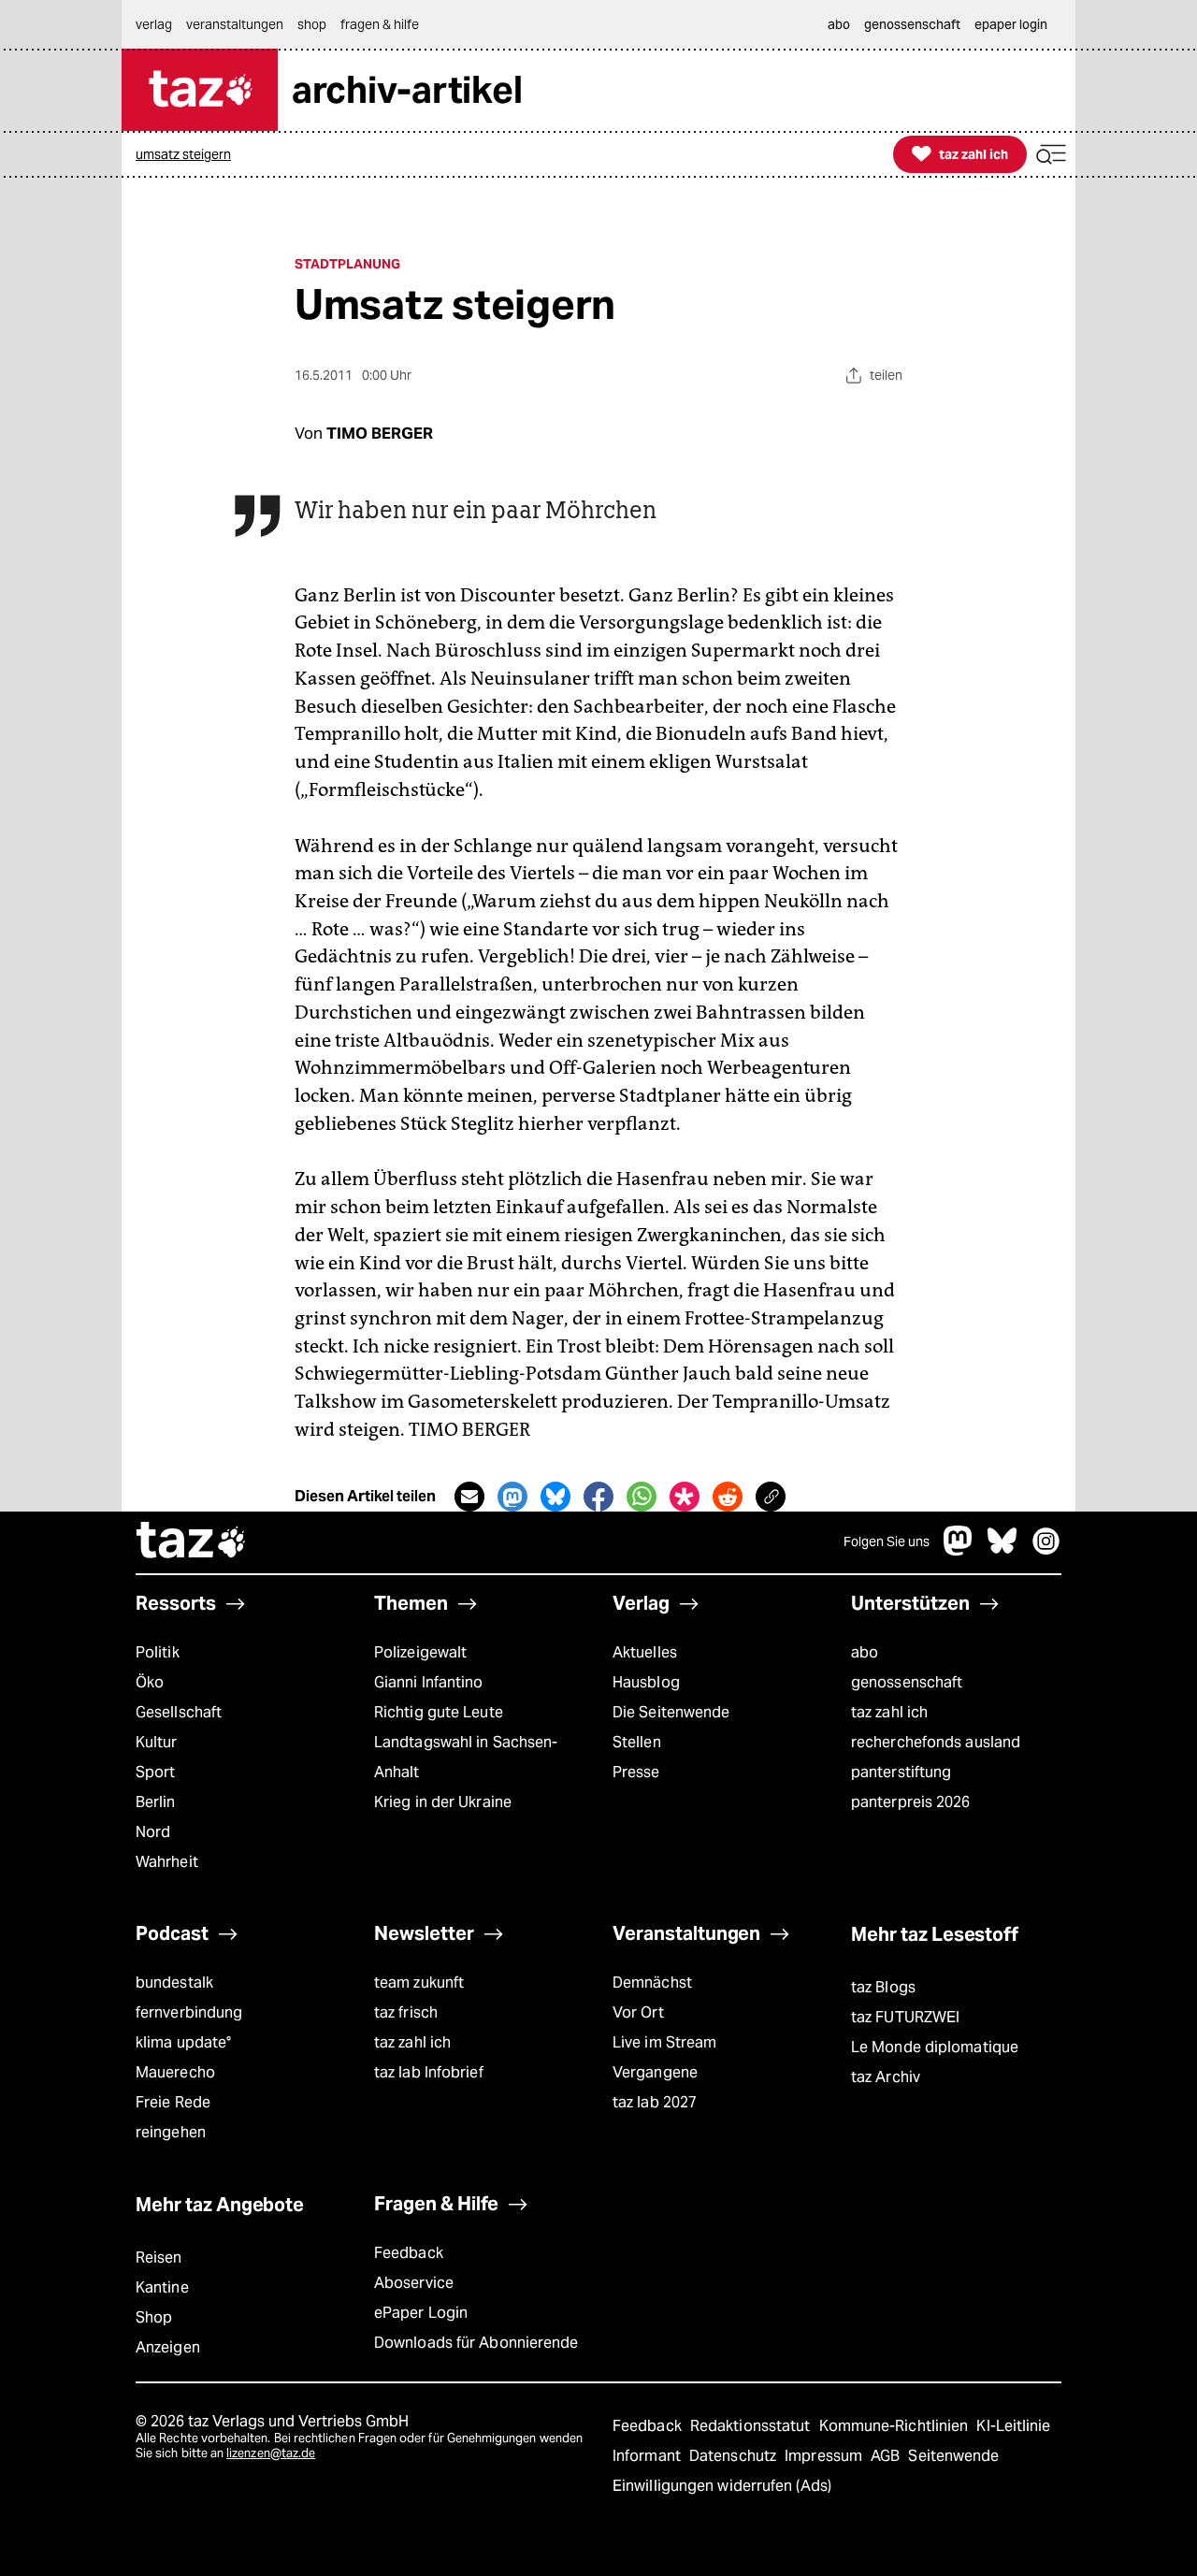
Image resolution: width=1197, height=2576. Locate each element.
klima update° (183, 2042)
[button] (1051, 155)
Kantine (162, 2287)
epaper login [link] (1011, 24)
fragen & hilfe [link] (380, 24)
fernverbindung (189, 2012)
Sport (155, 1772)
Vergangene (655, 2072)
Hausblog (646, 1682)
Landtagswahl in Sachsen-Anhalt (466, 1757)
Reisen (159, 2258)
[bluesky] (1002, 1550)
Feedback (409, 2253)
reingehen (171, 2132)
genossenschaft (907, 1682)
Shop (154, 2317)
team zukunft (419, 1983)
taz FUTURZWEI (905, 2017)
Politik (158, 1652)
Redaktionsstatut (752, 2426)
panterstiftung (901, 1772)
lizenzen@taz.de (271, 2453)
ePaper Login (421, 2313)
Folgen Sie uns (887, 1541)
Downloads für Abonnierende (476, 2343)
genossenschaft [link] (912, 24)
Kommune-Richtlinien (896, 2426)
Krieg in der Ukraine (443, 1802)
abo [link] (839, 24)
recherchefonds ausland (936, 1742)
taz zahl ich (889, 1712)
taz (192, 1542)
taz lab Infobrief (429, 2072)
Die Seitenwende (671, 1712)
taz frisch (406, 2012)
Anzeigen (168, 2347)
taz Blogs (883, 1987)
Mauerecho (175, 2072)
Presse (636, 1772)
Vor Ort (638, 2012)
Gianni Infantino (429, 1682)
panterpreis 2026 (911, 1802)
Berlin (156, 1802)
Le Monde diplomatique (935, 2047)
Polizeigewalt (420, 1652)
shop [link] (312, 24)
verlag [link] (154, 24)
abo (865, 1652)
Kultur (157, 1742)
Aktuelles (645, 1652)
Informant (649, 2456)
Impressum (825, 2456)
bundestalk (174, 1983)
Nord (153, 1832)
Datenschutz (735, 2456)
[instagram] (1046, 1550)
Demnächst (652, 1983)
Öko (150, 1682)
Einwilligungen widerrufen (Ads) (722, 2486)
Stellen (637, 1742)
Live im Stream (664, 2042)
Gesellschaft (179, 1712)
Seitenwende (953, 2456)
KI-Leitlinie (1013, 2426)
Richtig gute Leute (439, 1712)
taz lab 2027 (655, 2102)
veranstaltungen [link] (235, 24)
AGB (887, 2456)
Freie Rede (173, 2102)
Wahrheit (167, 1862)
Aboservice (414, 2283)
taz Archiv (886, 2077)
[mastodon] (959, 1550)
